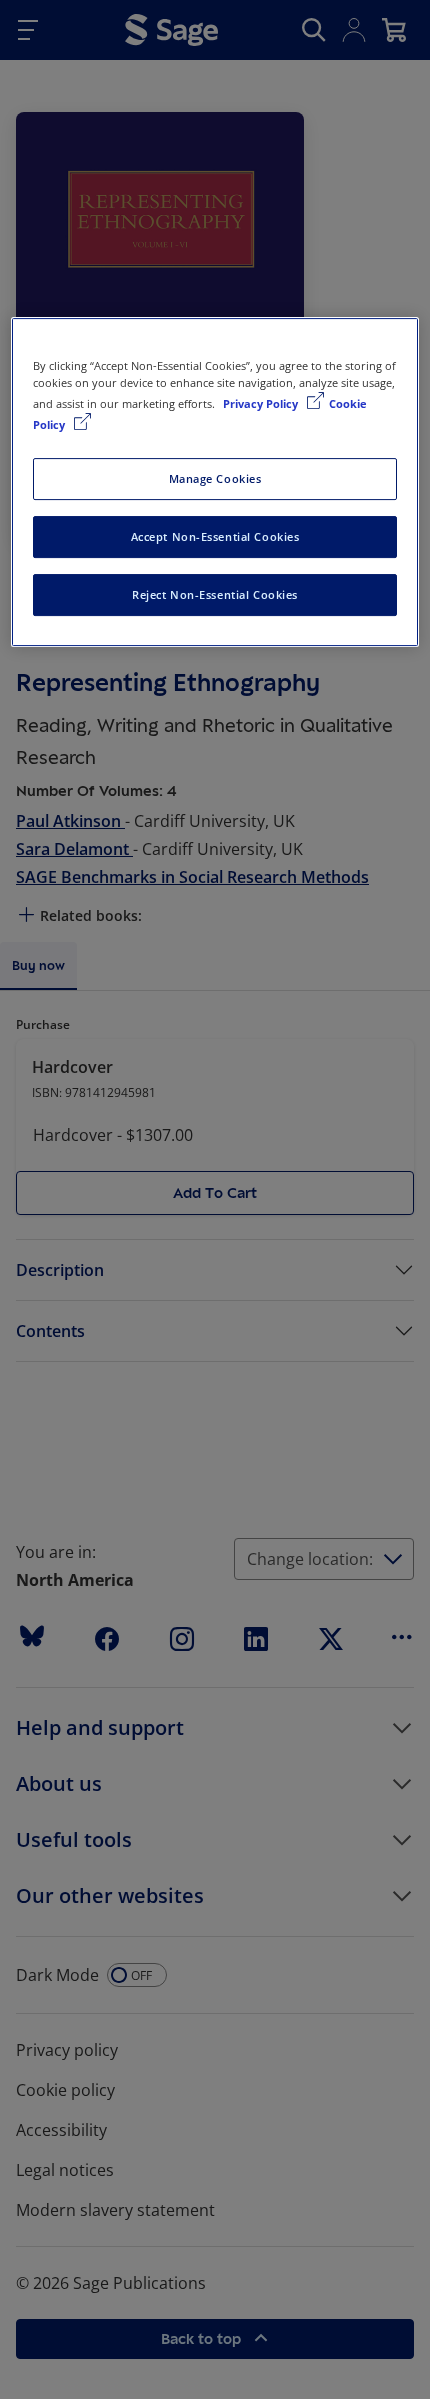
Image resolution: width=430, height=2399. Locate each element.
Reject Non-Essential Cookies (215, 594)
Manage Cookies (215, 478)
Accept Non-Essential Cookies (215, 536)
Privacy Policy (262, 403)
